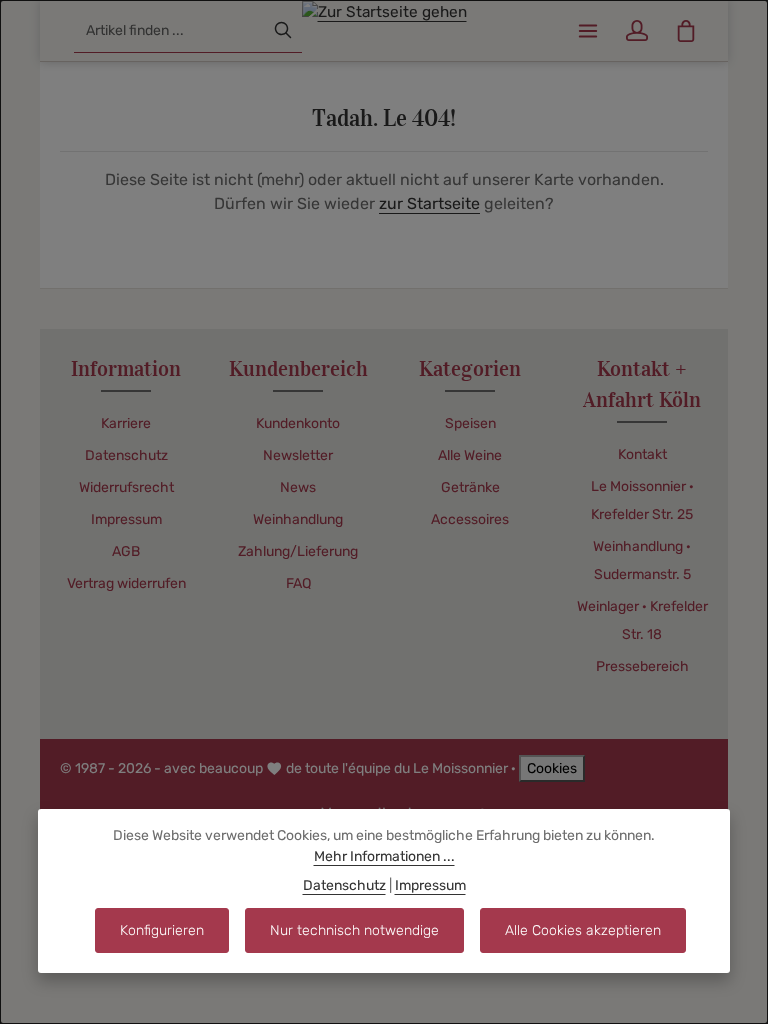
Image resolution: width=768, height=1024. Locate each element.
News (298, 487)
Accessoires (470, 519)
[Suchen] (283, 31)
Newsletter (298, 455)
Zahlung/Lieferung (298, 551)
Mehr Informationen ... (384, 856)
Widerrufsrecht (126, 487)
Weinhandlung (298, 519)
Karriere (126, 423)
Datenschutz (126, 455)
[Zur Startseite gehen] (384, 28)
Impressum (126, 519)
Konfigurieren (162, 930)
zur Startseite (429, 203)
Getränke (470, 487)
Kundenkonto (298, 423)
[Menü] (587, 30)
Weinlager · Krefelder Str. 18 (642, 620)
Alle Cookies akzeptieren (583, 930)
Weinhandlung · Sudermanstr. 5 (642, 560)
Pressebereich (642, 666)
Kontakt (642, 454)
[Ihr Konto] (636, 30)
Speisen (470, 423)
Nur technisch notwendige (354, 930)
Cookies (552, 768)
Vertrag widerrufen (126, 583)
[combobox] (169, 31)
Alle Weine (470, 455)
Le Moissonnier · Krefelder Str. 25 (642, 500)
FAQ (298, 583)
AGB (126, 551)
